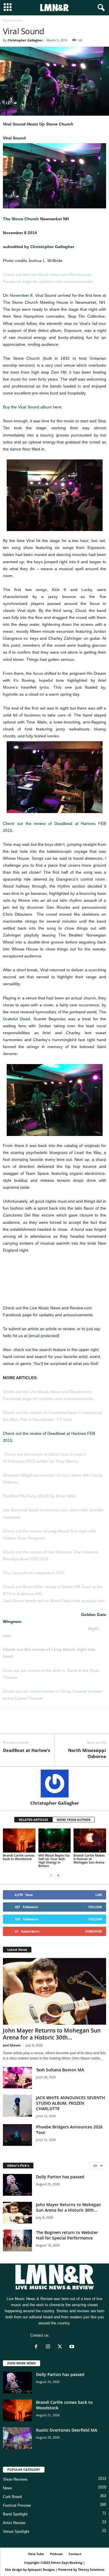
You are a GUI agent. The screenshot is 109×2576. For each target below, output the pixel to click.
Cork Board (12, 2497)
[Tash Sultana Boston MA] (17, 2078)
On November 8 (18, 295)
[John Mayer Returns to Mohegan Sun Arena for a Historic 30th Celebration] (54, 1991)
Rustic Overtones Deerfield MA (67, 2430)
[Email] (49, 1725)
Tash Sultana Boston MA (60, 2070)
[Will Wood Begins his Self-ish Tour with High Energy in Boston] (55, 1840)
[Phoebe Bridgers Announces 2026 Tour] (17, 2135)
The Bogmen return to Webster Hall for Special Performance (67, 2235)
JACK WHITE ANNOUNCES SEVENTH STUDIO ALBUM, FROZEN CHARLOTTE (71, 2103)
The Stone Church (21, 219)
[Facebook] (9, 1725)
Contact (75, 2554)
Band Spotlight (15, 2514)
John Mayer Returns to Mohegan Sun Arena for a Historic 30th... (52, 2034)
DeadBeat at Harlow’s (26, 1750)
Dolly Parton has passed (60, 2177)
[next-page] (58, 1876)
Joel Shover (12, 2045)
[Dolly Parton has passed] (17, 2185)
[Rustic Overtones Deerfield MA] (17, 2438)
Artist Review (14, 2523)
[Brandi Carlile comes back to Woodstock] (19, 1840)
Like (99, 1895)
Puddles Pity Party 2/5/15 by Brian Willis (39, 1496)
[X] (22, 1725)
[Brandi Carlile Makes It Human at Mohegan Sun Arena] (90, 1840)
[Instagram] (49, 2347)
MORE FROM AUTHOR (74, 1820)
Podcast (56, 2554)
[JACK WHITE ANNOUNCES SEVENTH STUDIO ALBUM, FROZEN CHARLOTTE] (17, 2106)
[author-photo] (54, 1784)
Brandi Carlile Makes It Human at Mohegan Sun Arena (89, 1859)
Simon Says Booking (67, 2563)
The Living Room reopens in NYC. (34, 1573)
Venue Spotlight (16, 2532)
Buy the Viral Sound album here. (33, 407)
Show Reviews (15, 2479)
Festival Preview (17, 2505)
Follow (95, 1907)
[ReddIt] (35, 1725)
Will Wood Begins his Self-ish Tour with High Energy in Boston (54, 1860)
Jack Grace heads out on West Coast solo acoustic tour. (54, 1601)
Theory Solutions (91, 2569)
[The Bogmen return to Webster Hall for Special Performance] (17, 2240)
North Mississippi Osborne (87, 1753)
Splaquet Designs (41, 2569)
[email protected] (44, 1336)
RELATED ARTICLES (33, 1820)
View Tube (36, 2554)
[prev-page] (51, 1876)
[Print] (62, 1725)
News (8, 2488)
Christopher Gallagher (25, 40)
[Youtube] (73, 2347)
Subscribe (94, 1931)
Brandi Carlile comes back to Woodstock (19, 1857)
